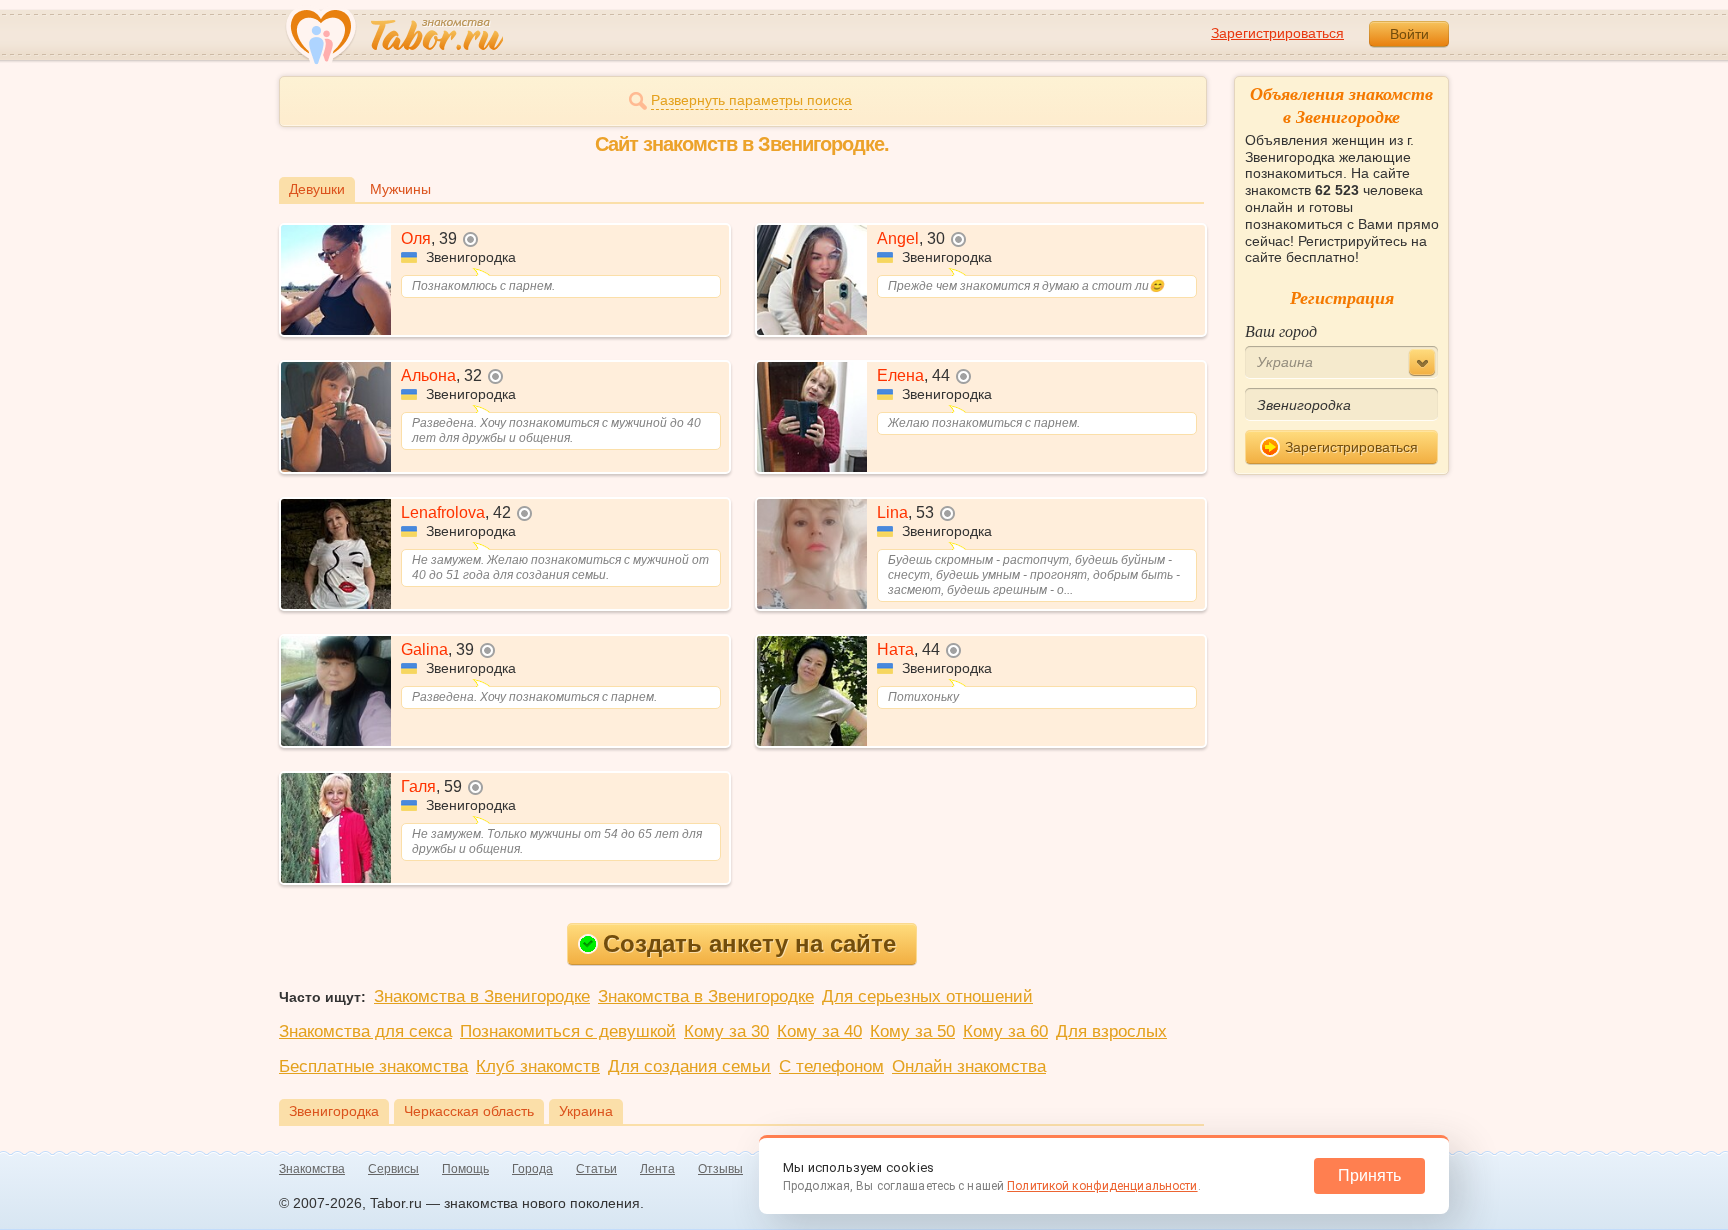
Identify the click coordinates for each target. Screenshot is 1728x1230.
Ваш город (1281, 330)
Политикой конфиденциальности (1102, 1186)
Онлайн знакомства (969, 1066)
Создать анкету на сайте (749, 943)
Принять (1369, 1175)
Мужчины (400, 189)
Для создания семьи (689, 1066)
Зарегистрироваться (1277, 33)
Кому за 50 (912, 1031)
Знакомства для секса (365, 1031)
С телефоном (831, 1066)
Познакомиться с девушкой (568, 1031)
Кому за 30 (726, 1031)
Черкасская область (469, 1111)
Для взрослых (1111, 1031)
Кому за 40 (819, 1031)
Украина (586, 1111)
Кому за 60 (1005, 1031)
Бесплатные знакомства (373, 1066)
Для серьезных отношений (927, 996)
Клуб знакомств (538, 1066)
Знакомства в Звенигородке (482, 996)
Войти (1409, 34)
